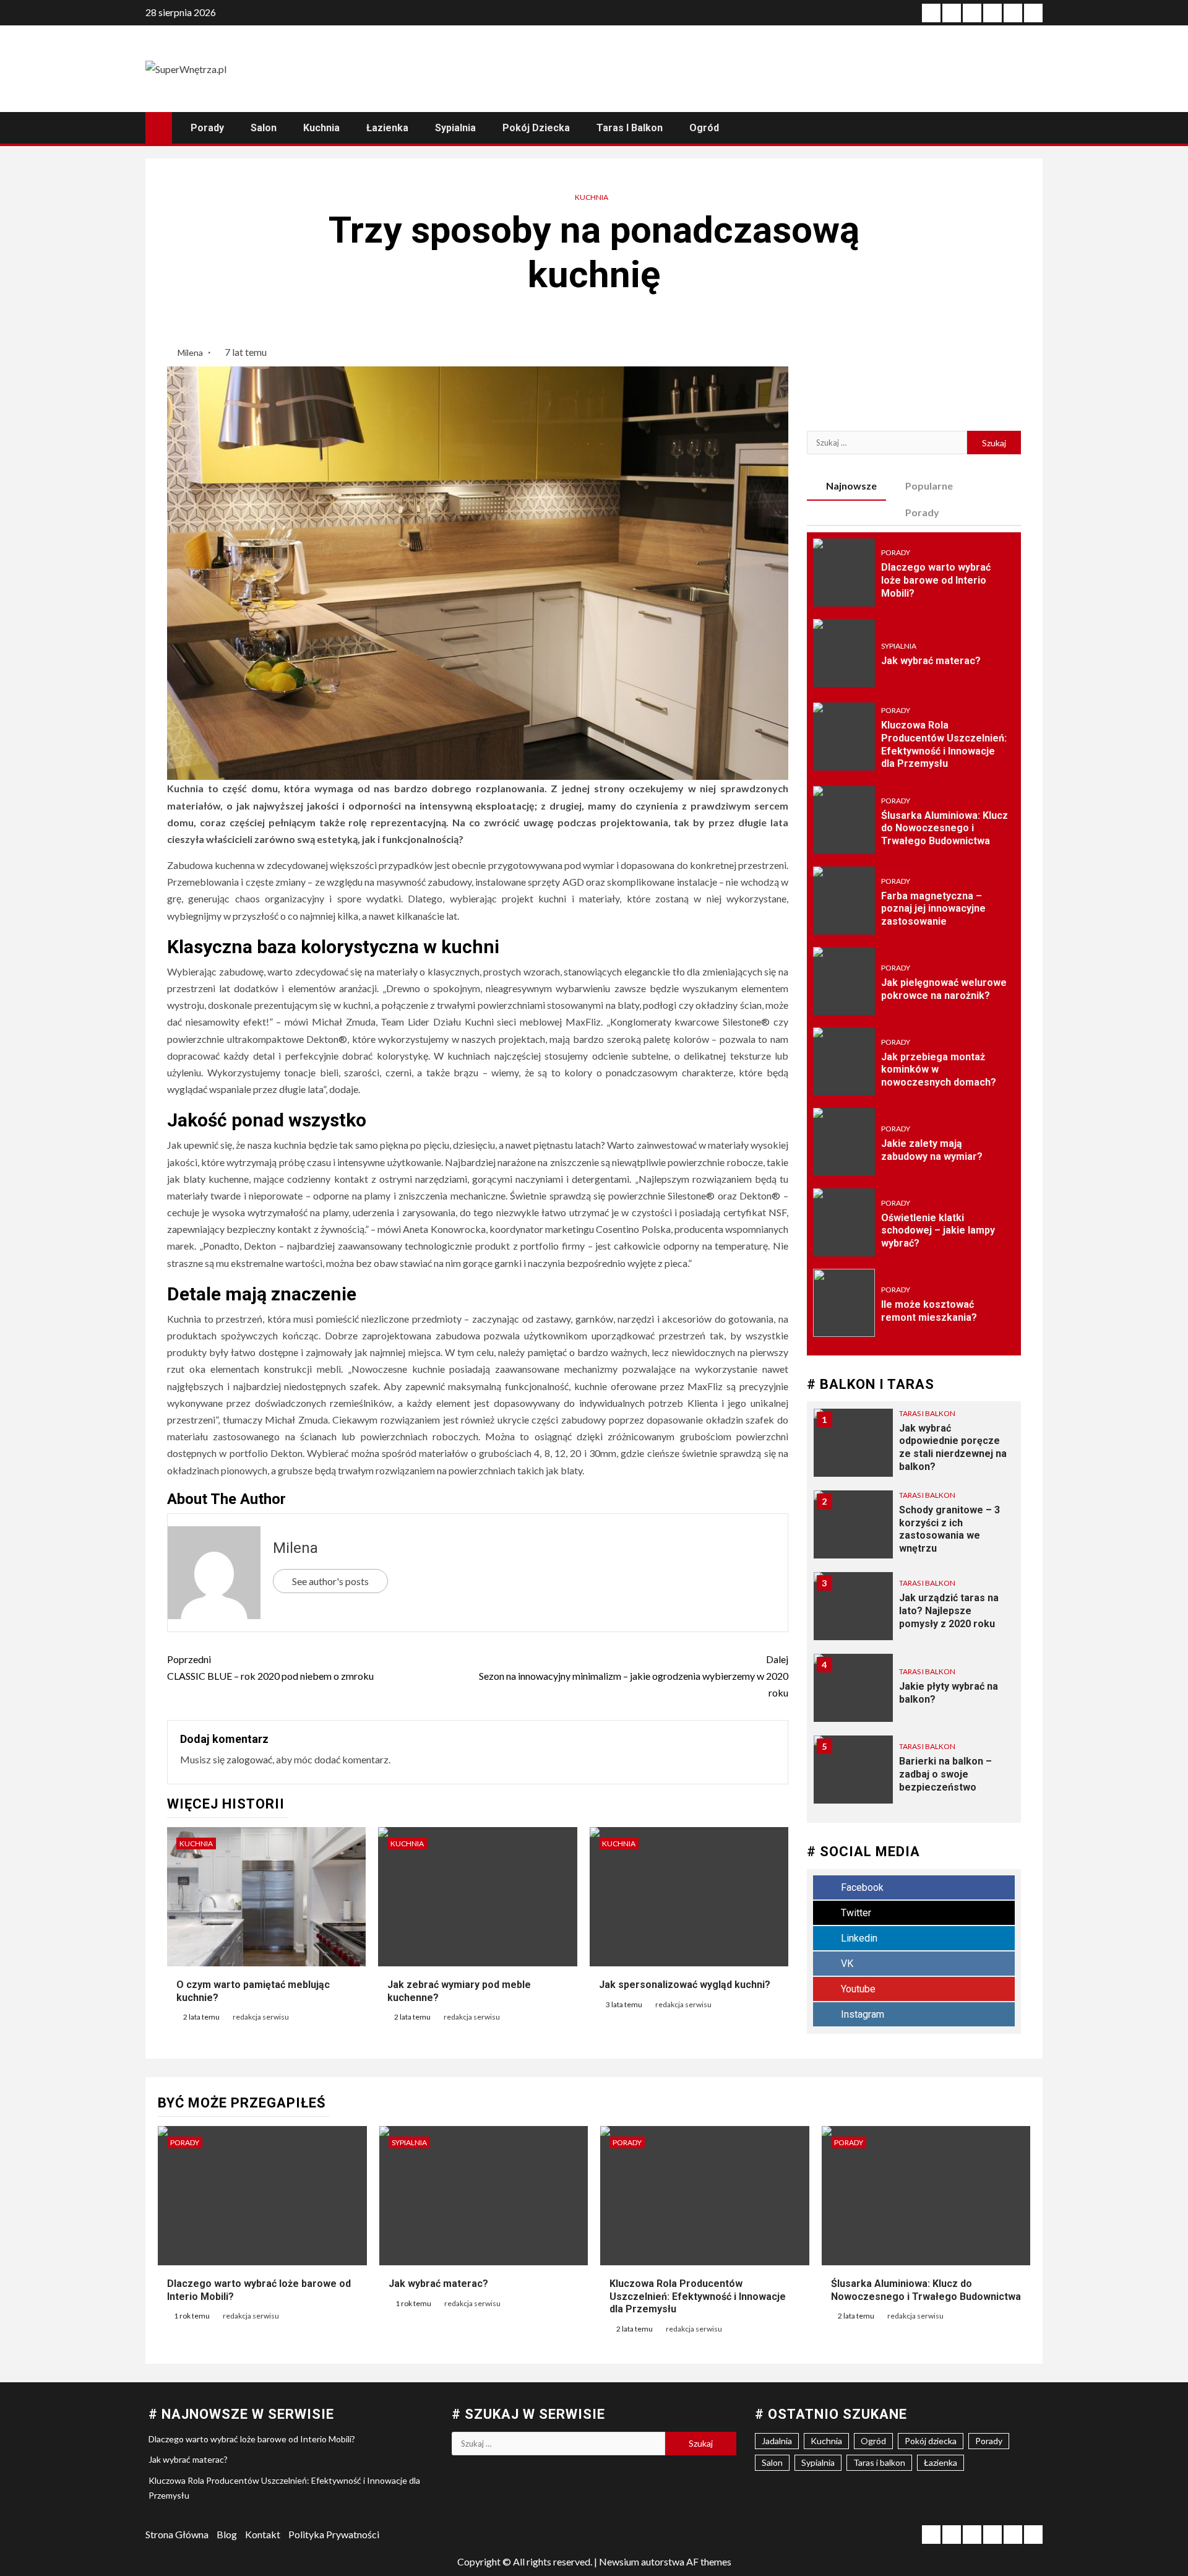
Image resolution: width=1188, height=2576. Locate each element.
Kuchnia (321, 128)
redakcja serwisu (261, 2017)
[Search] (1032, 128)
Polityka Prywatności (334, 2534)
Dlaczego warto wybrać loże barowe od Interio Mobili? (936, 580)
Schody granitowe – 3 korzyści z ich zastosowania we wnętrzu (949, 1529)
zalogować (249, 1759)
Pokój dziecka (536, 128)
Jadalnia (777, 2441)
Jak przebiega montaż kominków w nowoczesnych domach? (939, 1070)
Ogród (704, 128)
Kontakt (263, 2534)
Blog (227, 2534)
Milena (191, 352)
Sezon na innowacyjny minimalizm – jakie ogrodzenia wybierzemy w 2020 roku (634, 1676)
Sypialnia (455, 128)
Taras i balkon (630, 128)
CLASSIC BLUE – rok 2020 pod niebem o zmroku (270, 1667)
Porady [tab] (922, 512)
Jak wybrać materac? (931, 661)
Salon (264, 128)
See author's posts (330, 1581)
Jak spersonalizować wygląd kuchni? (685, 1985)
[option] (914, 1449)
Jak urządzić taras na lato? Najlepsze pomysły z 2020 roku (949, 1611)
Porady (207, 128)
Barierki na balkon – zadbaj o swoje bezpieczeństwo (945, 1774)
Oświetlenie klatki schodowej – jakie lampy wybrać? (938, 1231)
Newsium (619, 2561)
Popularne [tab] (929, 486)
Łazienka (387, 128)
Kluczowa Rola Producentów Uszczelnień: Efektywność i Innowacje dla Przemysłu (698, 2297)
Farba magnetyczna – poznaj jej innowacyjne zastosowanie (933, 909)
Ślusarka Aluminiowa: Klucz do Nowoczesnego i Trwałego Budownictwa (945, 828)
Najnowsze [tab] (851, 486)
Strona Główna (177, 2534)
